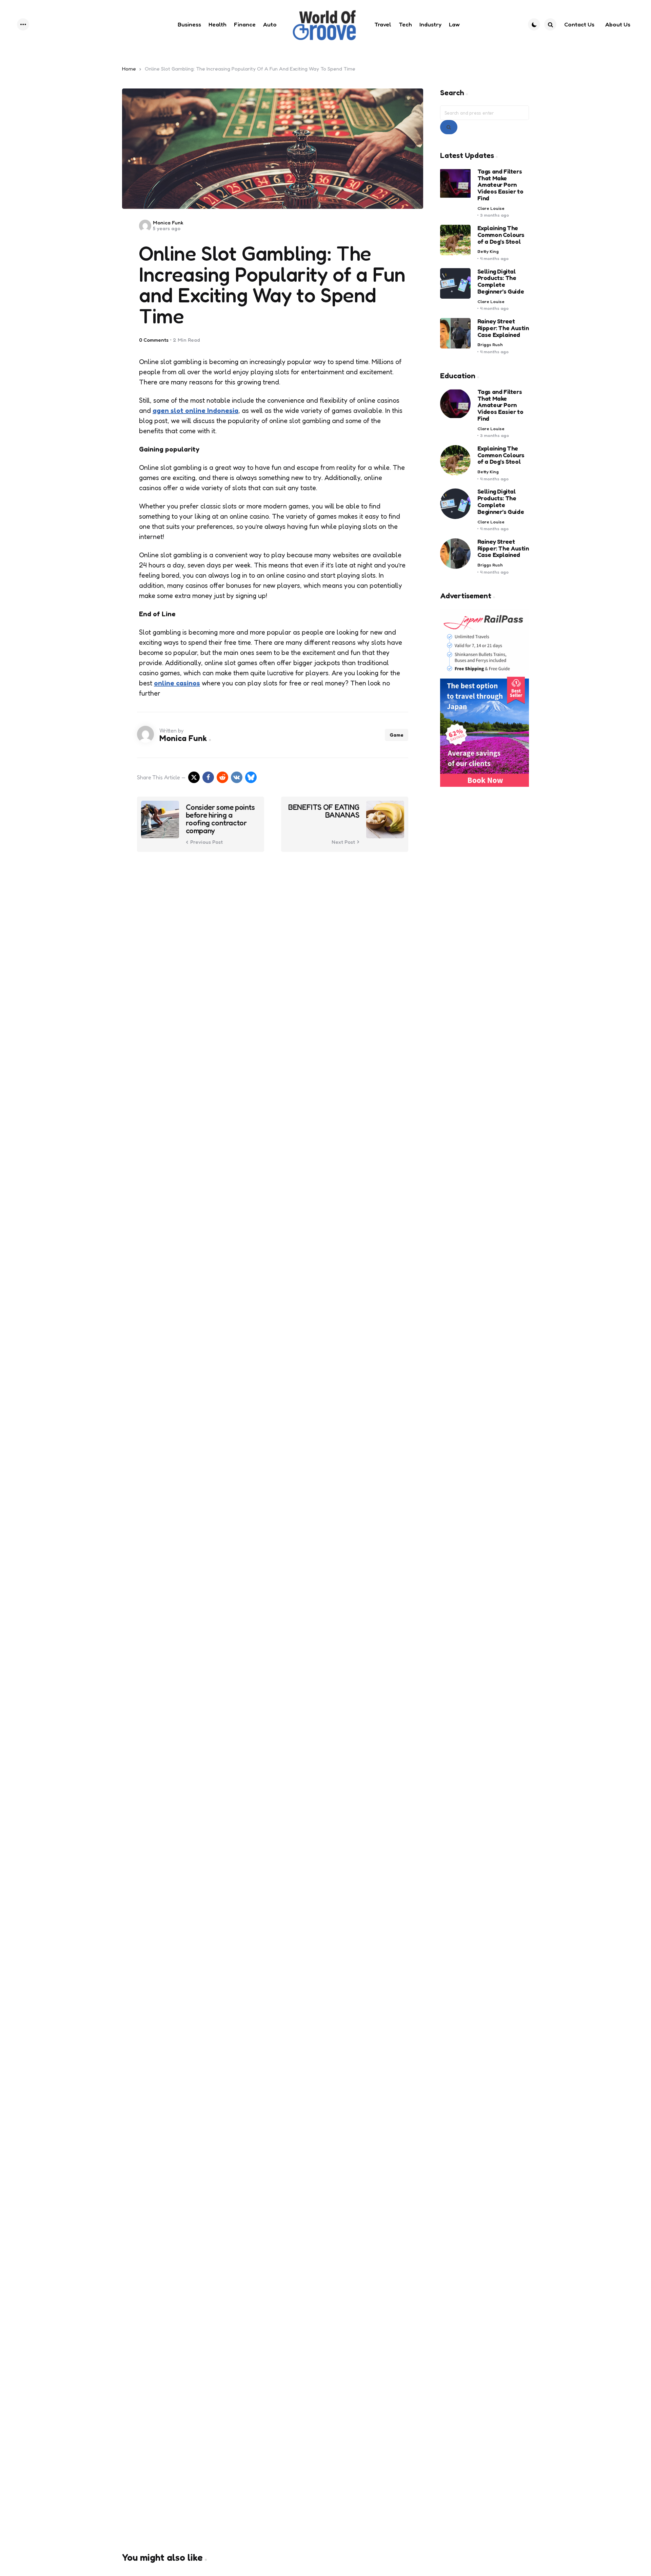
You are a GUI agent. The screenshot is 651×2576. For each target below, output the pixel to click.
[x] (194, 777)
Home (129, 69)
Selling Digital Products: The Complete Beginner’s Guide (501, 282)
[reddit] (222, 777)
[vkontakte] (237, 777)
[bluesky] (251, 777)
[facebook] (208, 777)
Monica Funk (168, 223)
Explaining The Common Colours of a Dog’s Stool (501, 235)
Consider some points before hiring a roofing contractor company (220, 819)
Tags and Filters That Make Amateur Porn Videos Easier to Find (500, 185)
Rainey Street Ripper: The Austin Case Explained (503, 328)
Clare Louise (491, 208)
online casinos (177, 683)
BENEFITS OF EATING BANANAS (324, 811)
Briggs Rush (490, 345)
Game (397, 735)
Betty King (488, 251)
